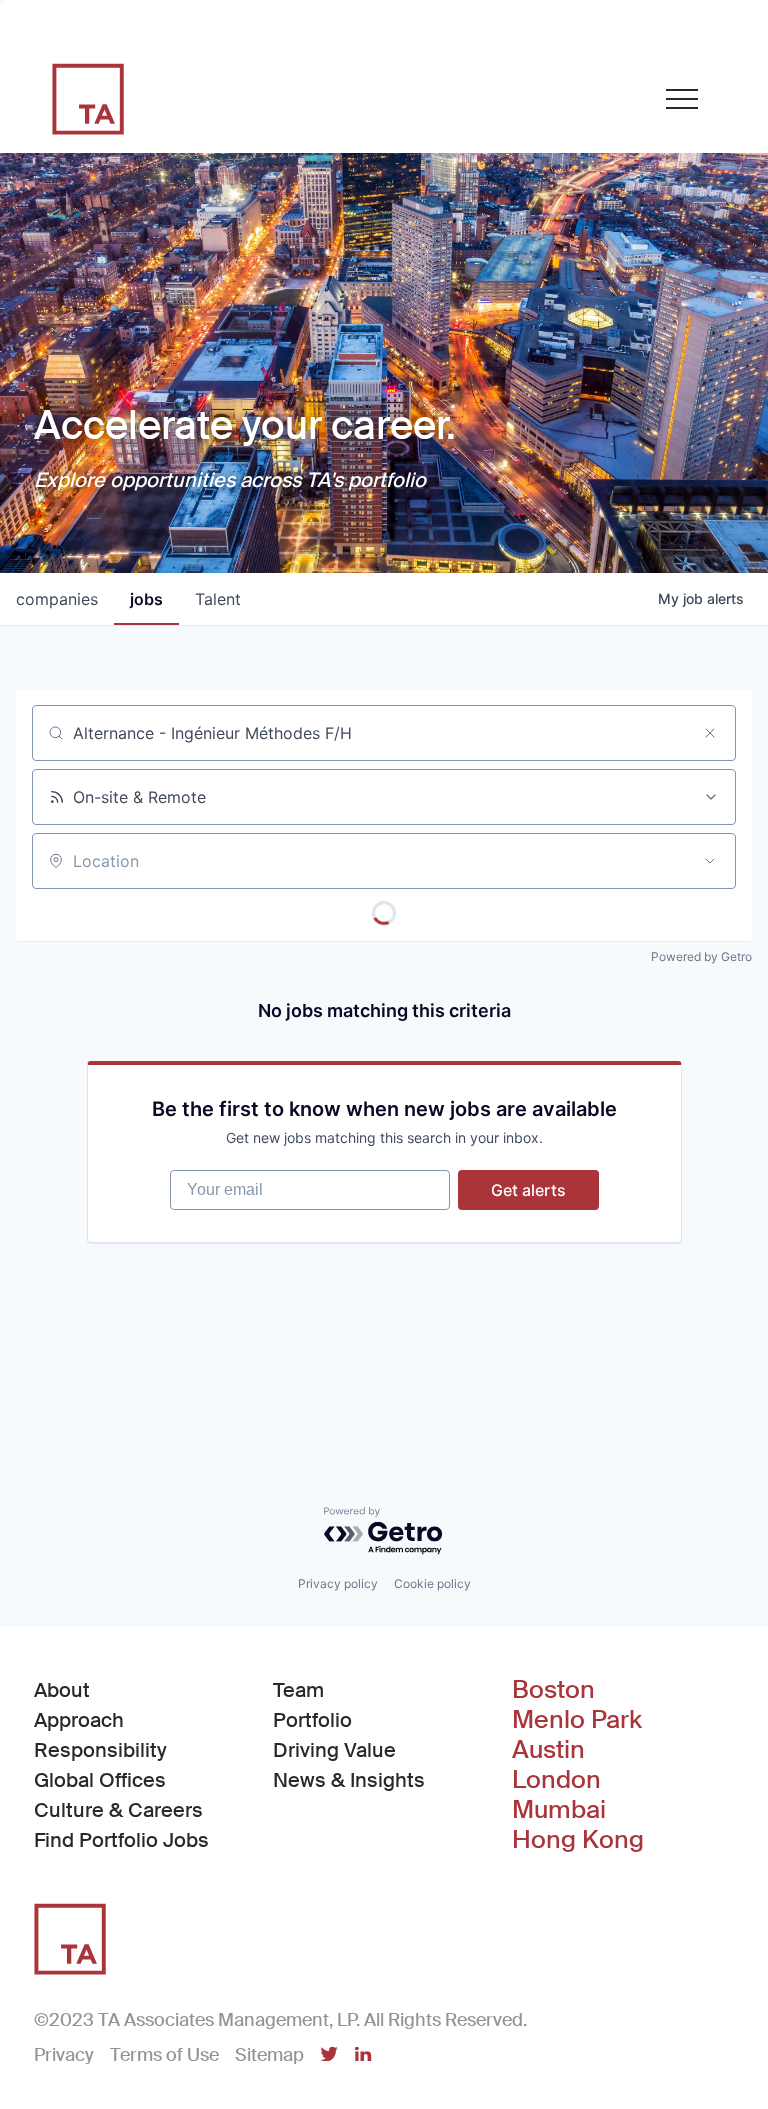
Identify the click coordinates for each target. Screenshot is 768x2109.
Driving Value (334, 1750)
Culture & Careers (118, 1810)
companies (57, 599)
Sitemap (269, 2055)
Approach (79, 1720)
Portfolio (312, 1720)
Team (298, 1690)
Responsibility (100, 1750)
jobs (146, 599)
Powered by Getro (701, 956)
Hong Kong (578, 1840)
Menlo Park (577, 1720)
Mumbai (559, 1810)
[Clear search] (710, 733)
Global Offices (100, 1780)
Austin (548, 1750)
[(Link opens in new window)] (329, 2056)
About (62, 1690)
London (556, 1780)
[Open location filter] (710, 861)
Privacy (64, 2055)
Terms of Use (164, 2055)
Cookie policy (432, 1583)
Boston (553, 1690)
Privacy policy (338, 1583)
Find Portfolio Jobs (121, 1839)
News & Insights (349, 1780)
